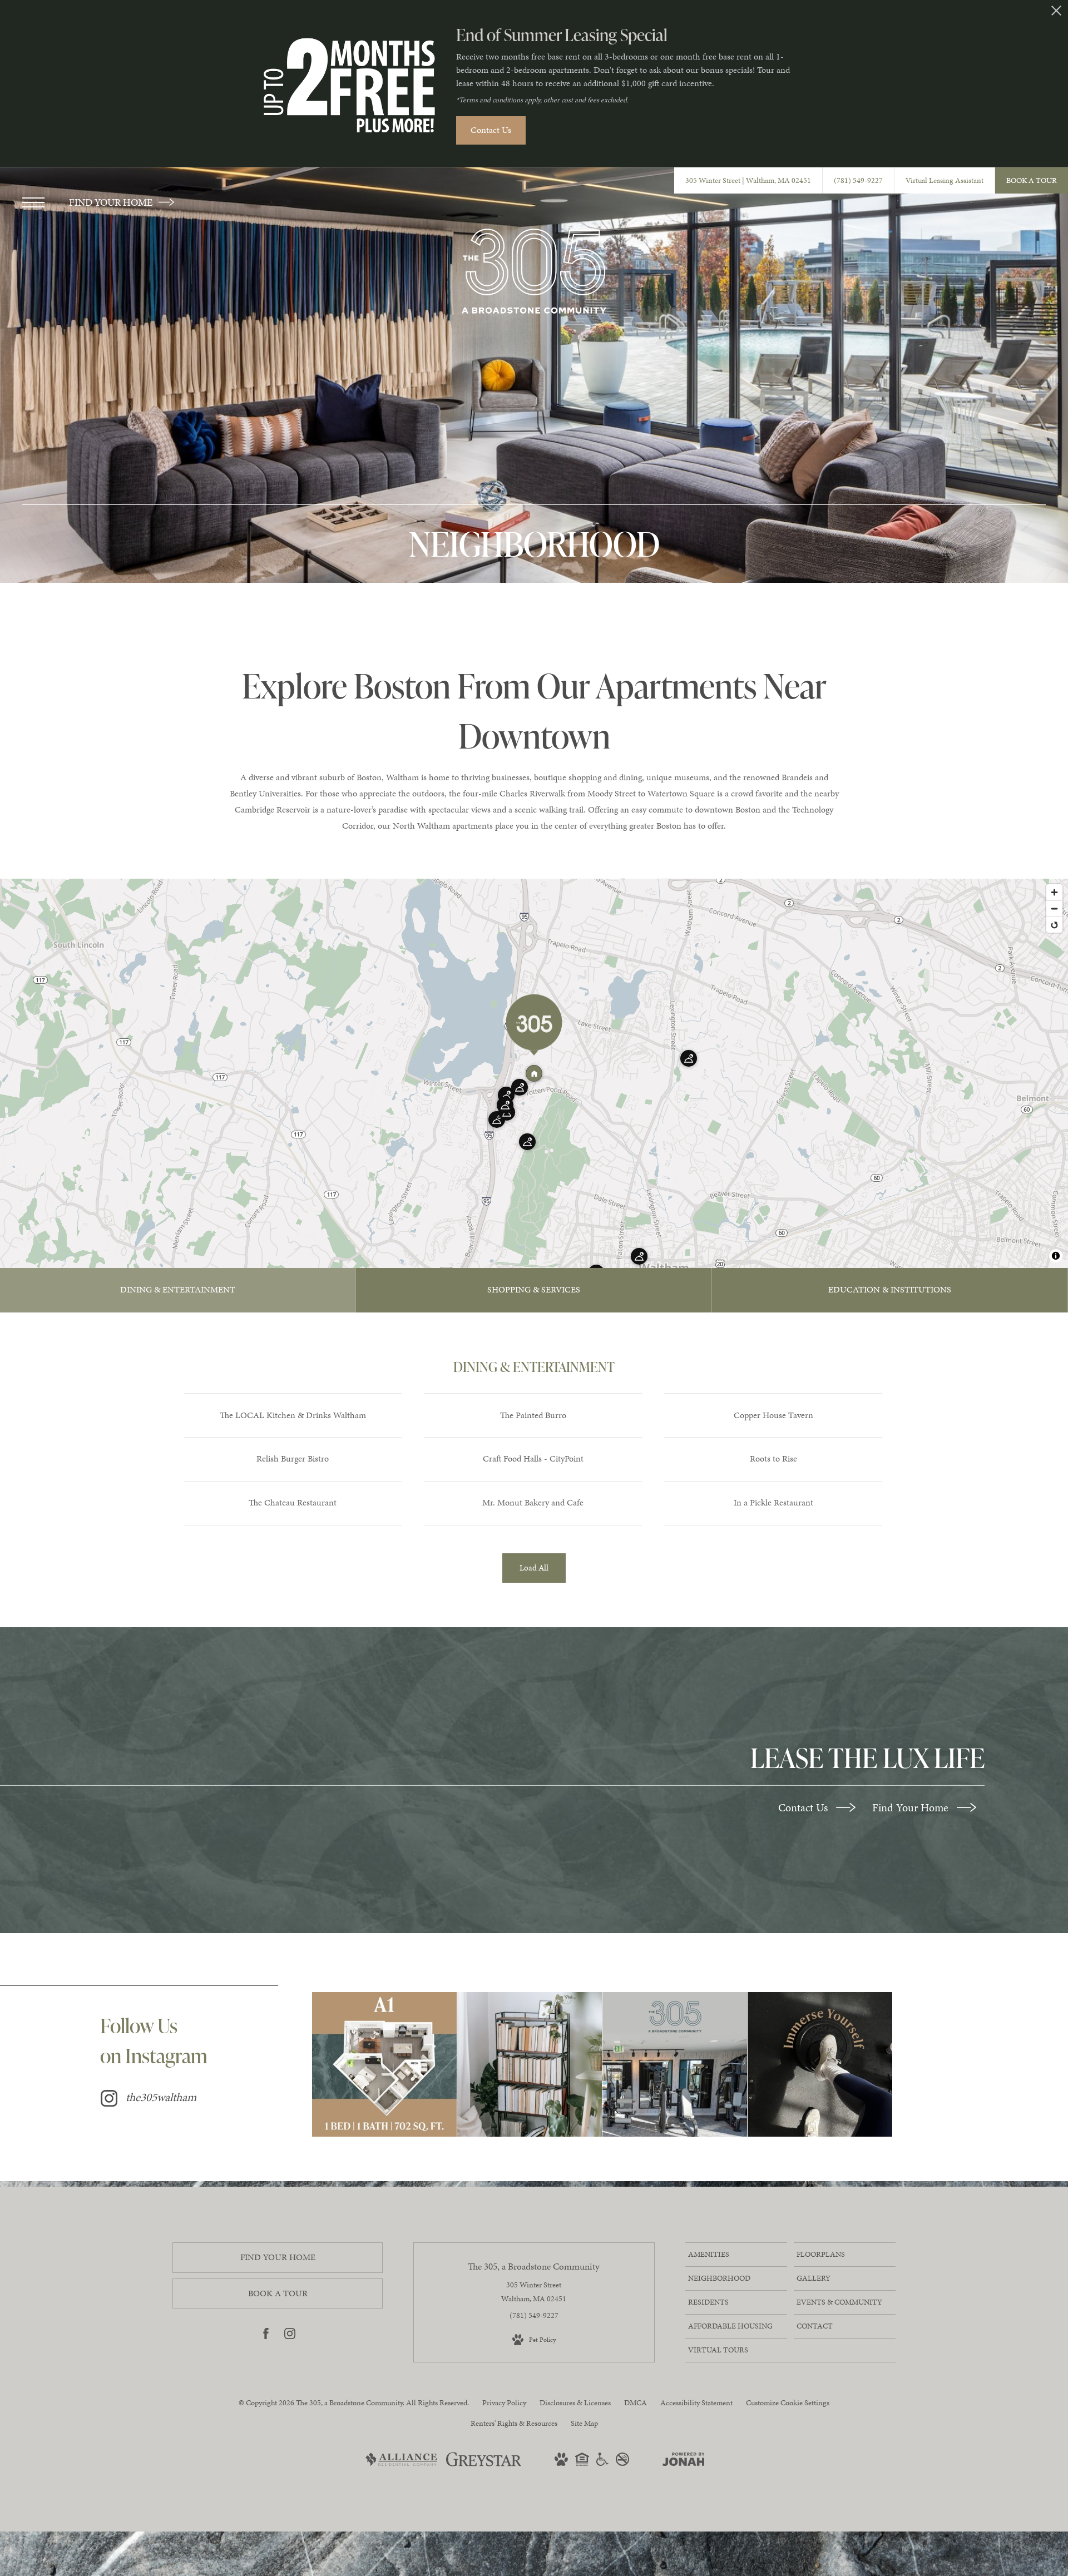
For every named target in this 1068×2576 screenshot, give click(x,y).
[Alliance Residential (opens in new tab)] (401, 2465)
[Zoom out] (1054, 908)
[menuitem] (736, 2255)
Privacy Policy (504, 2403)
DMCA (636, 2403)
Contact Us (804, 1807)
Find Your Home (912, 1807)
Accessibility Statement (696, 2403)
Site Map (584, 2423)
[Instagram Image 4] (820, 2064)
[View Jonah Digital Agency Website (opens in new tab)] (684, 2461)
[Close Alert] (1056, 14)
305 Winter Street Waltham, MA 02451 (534, 2292)
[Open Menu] (33, 202)
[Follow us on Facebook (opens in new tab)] (266, 2336)
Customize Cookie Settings (788, 2403)
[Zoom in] (1054, 892)
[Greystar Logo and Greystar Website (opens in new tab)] (484, 2465)
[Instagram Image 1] (384, 2064)
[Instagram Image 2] (530, 2064)
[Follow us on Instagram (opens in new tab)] (290, 2336)
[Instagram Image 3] (675, 2064)
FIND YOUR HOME (112, 202)
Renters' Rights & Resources (514, 2423)
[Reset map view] (1054, 925)
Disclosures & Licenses (575, 2403)
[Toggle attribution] (1056, 1256)
